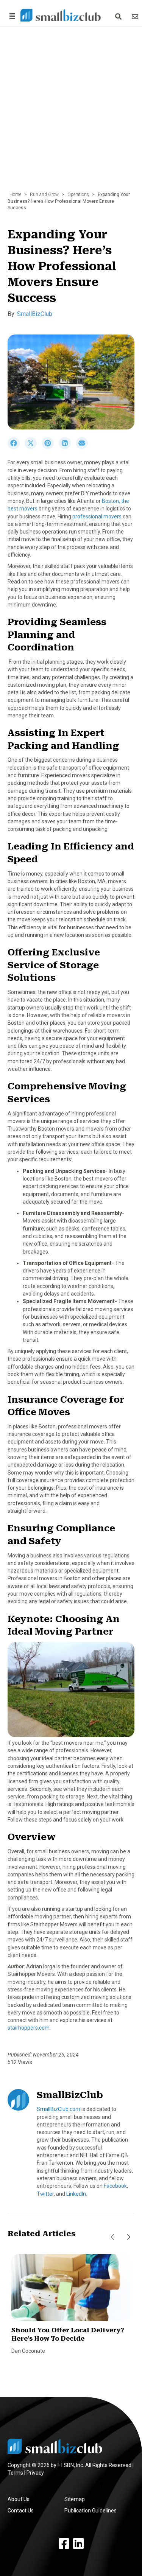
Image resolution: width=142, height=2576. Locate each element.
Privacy (35, 2473)
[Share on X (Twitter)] (33, 447)
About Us (19, 2499)
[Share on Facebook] (16, 447)
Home (15, 194)
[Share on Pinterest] (50, 447)
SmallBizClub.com (59, 2109)
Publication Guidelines (91, 2511)
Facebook (115, 2186)
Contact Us (21, 2511)
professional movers (97, 516)
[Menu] (11, 16)
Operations (78, 194)
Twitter (45, 2194)
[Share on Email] (84, 447)
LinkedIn (76, 2194)
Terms (15, 2473)
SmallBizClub (35, 314)
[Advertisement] (71, 113)
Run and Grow (44, 194)
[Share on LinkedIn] (67, 447)
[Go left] (112, 2237)
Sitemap (75, 2499)
